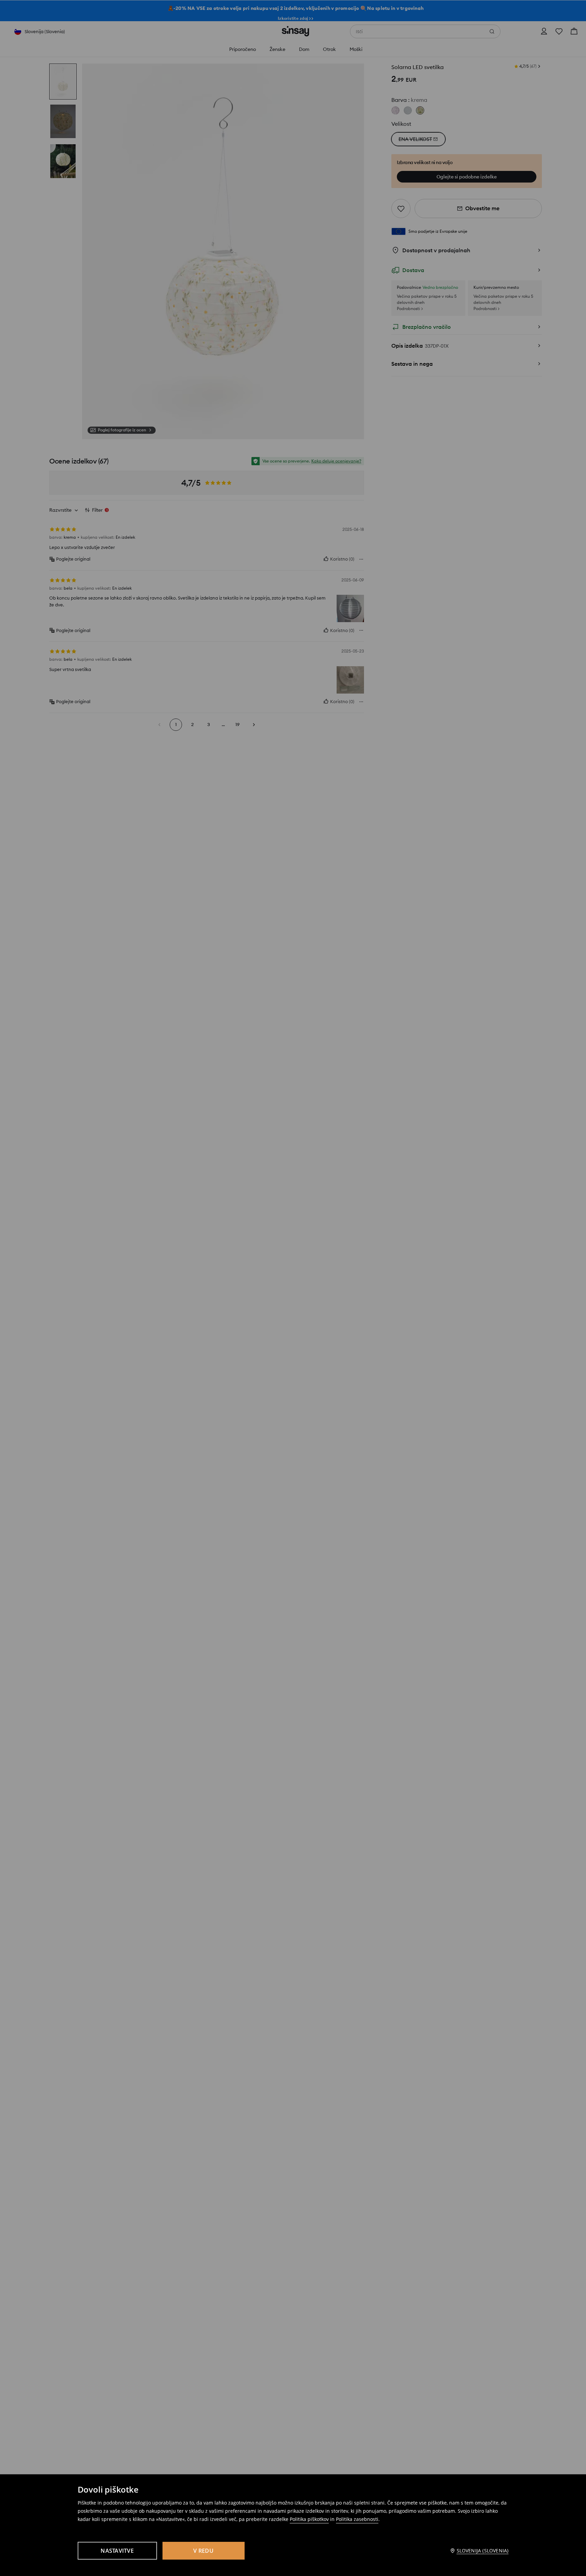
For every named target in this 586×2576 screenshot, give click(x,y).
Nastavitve (117, 2551)
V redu (203, 2551)
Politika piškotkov (309, 2519)
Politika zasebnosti (357, 2519)
